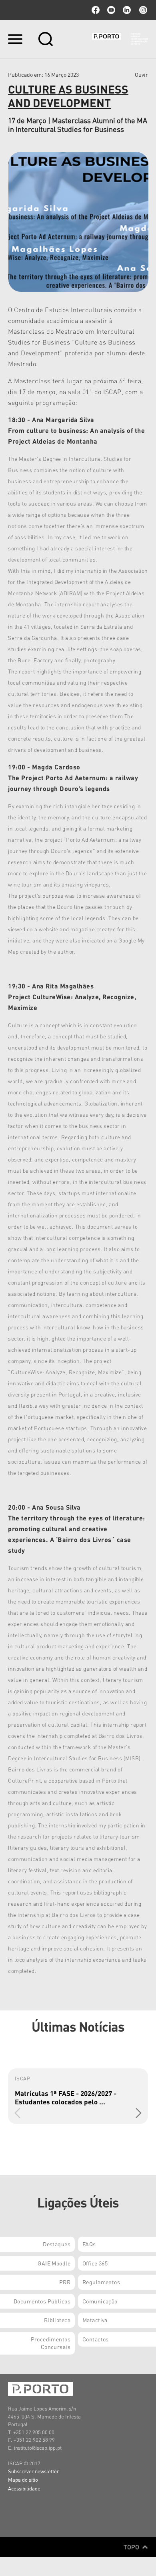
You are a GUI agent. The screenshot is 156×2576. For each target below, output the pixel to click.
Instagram (142, 10)
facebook (96, 10)
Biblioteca (57, 2320)
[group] (78, 2096)
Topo (132, 2547)
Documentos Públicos (42, 2301)
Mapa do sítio (23, 2479)
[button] (139, 2113)
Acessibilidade (24, 2488)
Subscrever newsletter (33, 2471)
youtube (111, 10)
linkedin (127, 10)
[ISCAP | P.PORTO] (120, 39)
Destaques (57, 2244)
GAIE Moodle (54, 2263)
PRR (65, 2282)
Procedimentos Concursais (51, 2343)
